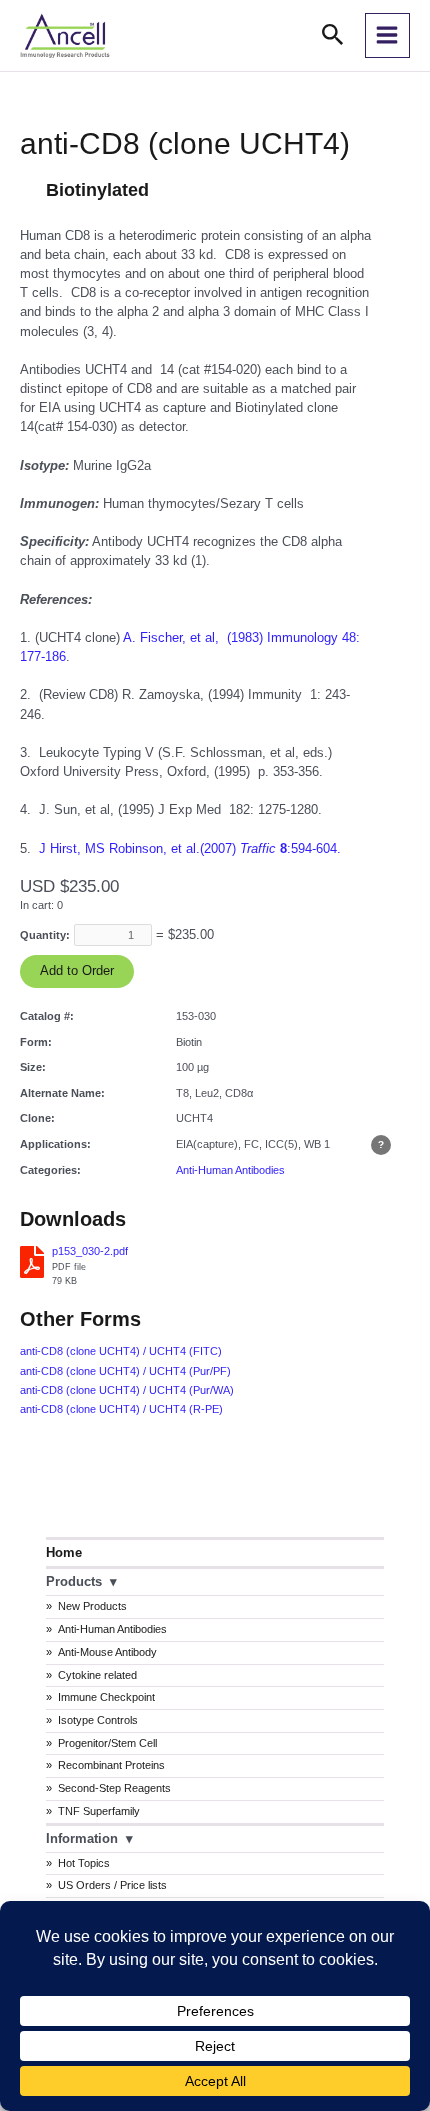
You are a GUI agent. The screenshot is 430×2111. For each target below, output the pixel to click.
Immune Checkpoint (106, 1697)
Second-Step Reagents (114, 1788)
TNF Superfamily (99, 1811)
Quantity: (45, 935)
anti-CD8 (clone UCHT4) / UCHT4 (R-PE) (121, 1409)
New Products (92, 1606)
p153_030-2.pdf (90, 1251)
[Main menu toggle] (387, 35)
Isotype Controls (98, 1720)
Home (64, 1552)
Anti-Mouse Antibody (107, 1652)
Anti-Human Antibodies (112, 1629)
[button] (333, 35)
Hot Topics (84, 1863)
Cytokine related (97, 1675)
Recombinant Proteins (111, 1765)
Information (82, 1838)
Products (74, 1581)
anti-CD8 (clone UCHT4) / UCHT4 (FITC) (121, 1351)
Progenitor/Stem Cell (107, 1743)
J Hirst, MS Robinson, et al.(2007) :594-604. (190, 848)
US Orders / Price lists (112, 1885)
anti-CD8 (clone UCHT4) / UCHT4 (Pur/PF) (125, 1371)
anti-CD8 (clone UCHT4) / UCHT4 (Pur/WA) (127, 1390)
